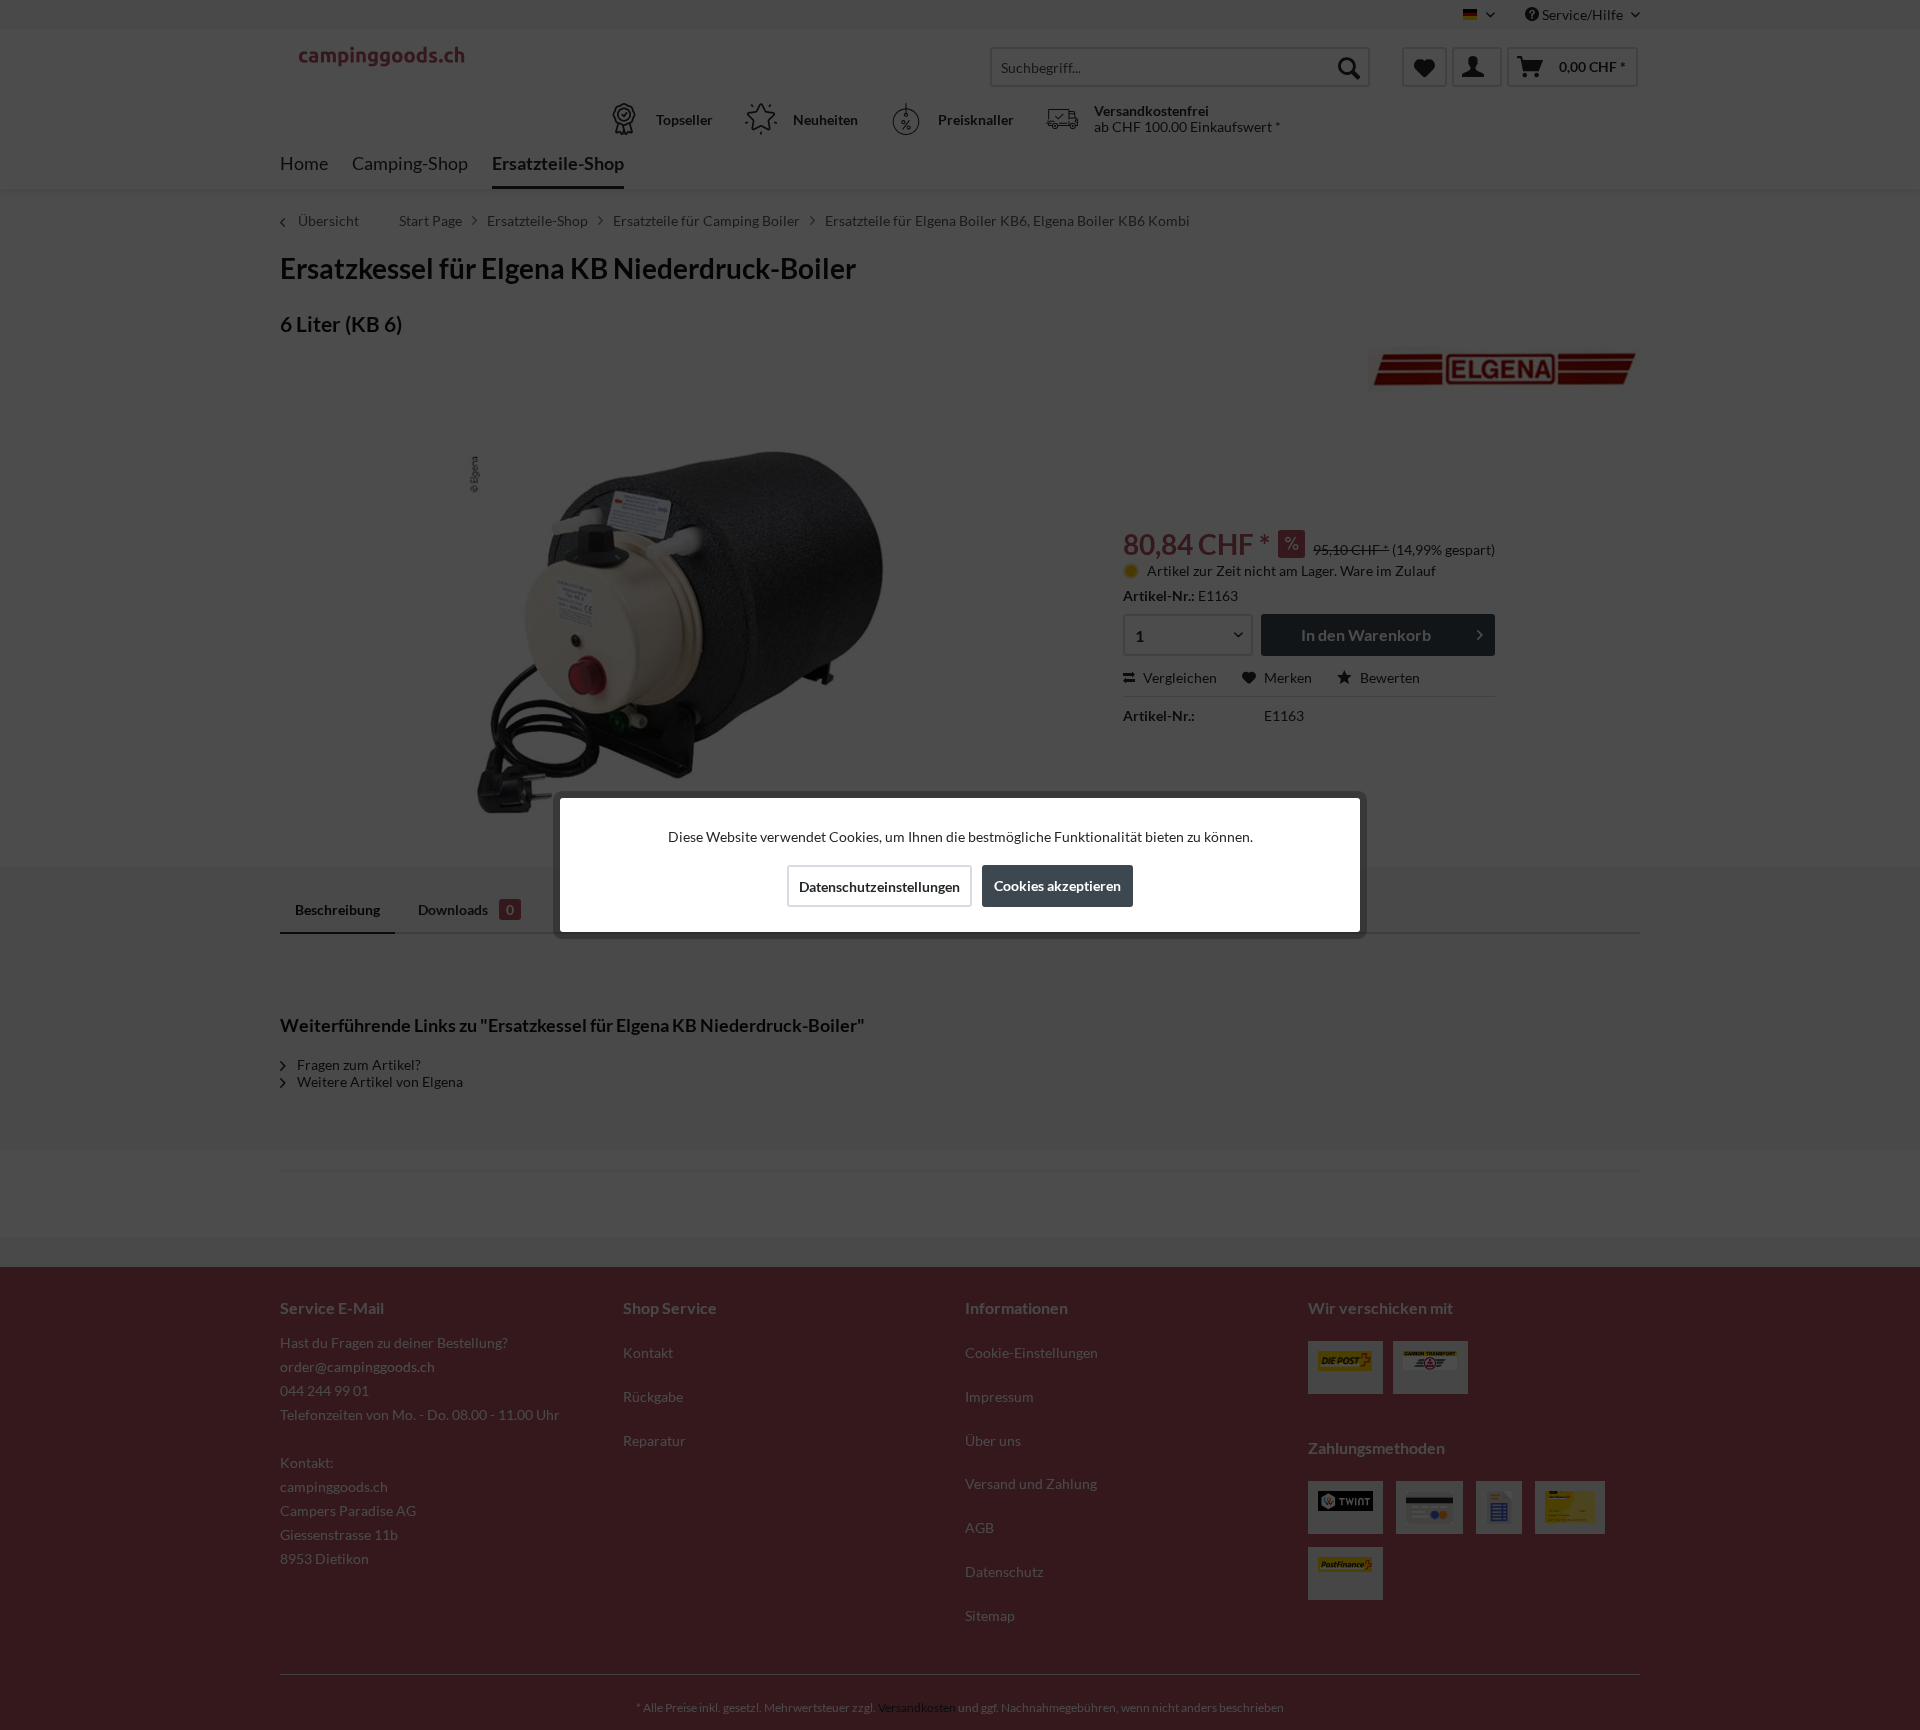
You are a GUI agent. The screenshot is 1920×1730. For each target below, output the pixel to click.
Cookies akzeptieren (1057, 885)
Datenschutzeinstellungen (879, 886)
